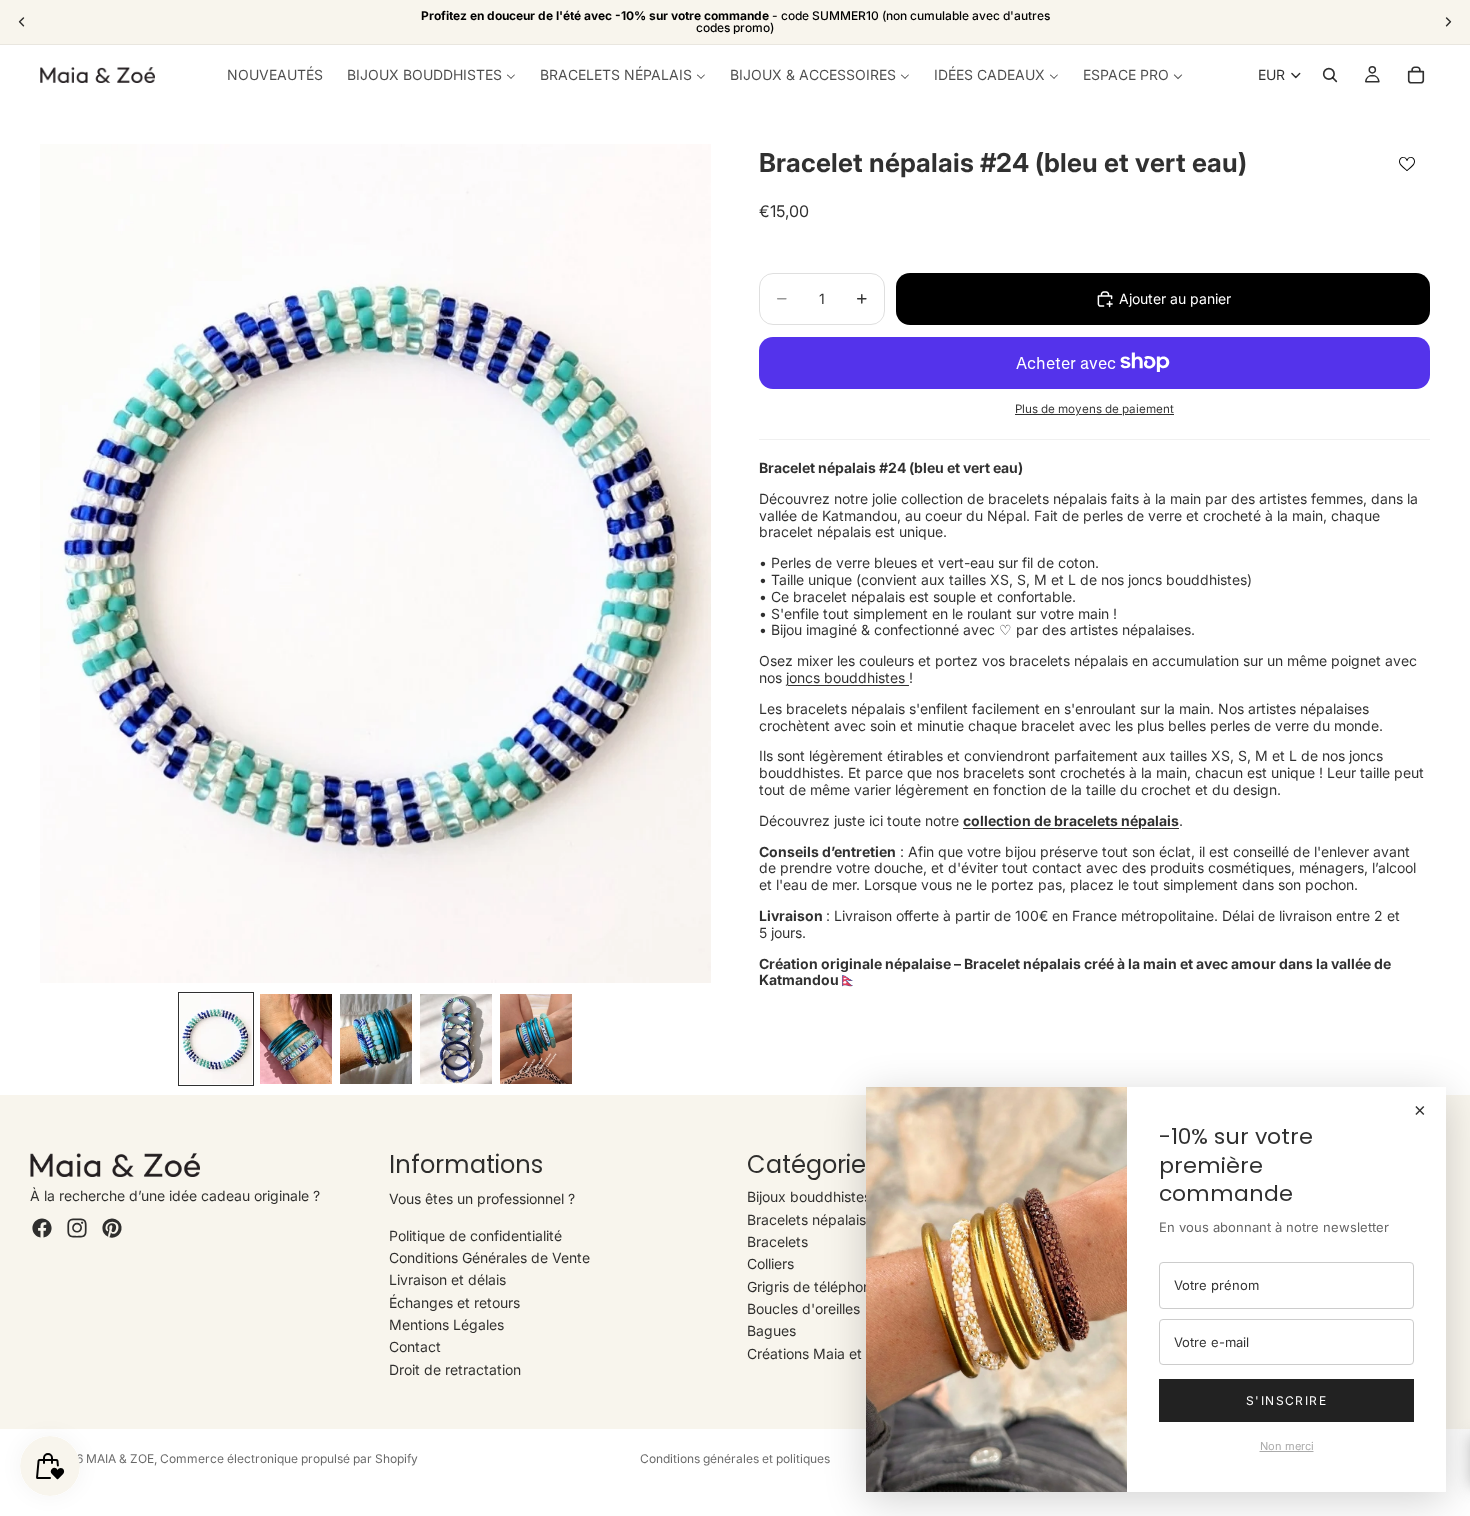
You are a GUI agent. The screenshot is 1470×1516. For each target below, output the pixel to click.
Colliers (770, 1263)
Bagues (771, 1330)
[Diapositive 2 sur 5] (296, 1039)
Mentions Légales (446, 1324)
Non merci (1287, 1446)
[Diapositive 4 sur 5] (456, 1039)
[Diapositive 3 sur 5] (376, 1039)
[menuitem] (275, 75)
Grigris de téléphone (813, 1286)
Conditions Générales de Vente (489, 1257)
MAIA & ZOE (120, 1458)
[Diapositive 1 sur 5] (216, 1039)
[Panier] (1416, 75)
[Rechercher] (1330, 75)
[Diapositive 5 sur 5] (536, 1039)
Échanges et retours (454, 1302)
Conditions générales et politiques (735, 1458)
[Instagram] (77, 1228)
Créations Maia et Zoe (819, 1353)
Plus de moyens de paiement (1094, 409)
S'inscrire (1286, 1400)
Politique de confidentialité (475, 1235)
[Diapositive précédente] (22, 22)
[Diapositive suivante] (1448, 22)
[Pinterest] (112, 1228)
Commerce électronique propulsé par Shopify (289, 1458)
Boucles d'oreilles (803, 1308)
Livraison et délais (447, 1279)
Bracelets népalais (806, 1219)
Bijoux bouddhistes (809, 1196)
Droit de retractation (455, 1369)
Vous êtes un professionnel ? (482, 1198)
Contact (415, 1346)
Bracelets (777, 1241)
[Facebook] (42, 1228)
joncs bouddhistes (847, 677)
